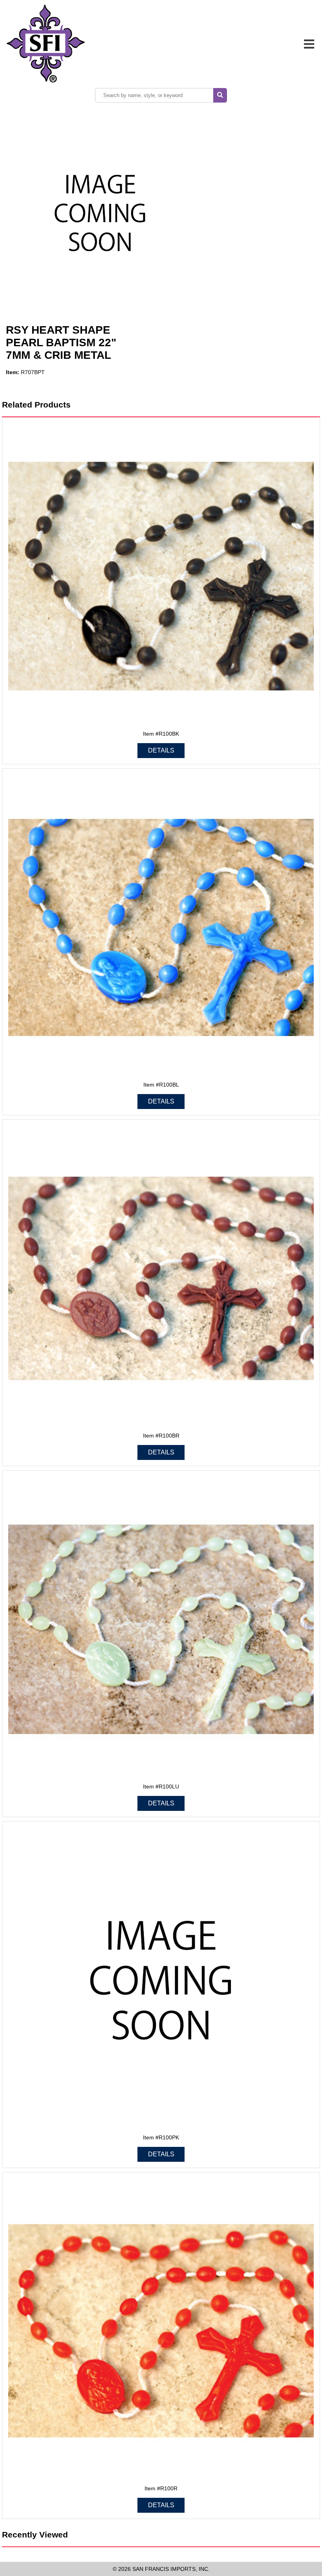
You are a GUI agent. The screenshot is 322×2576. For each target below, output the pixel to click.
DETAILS (161, 750)
